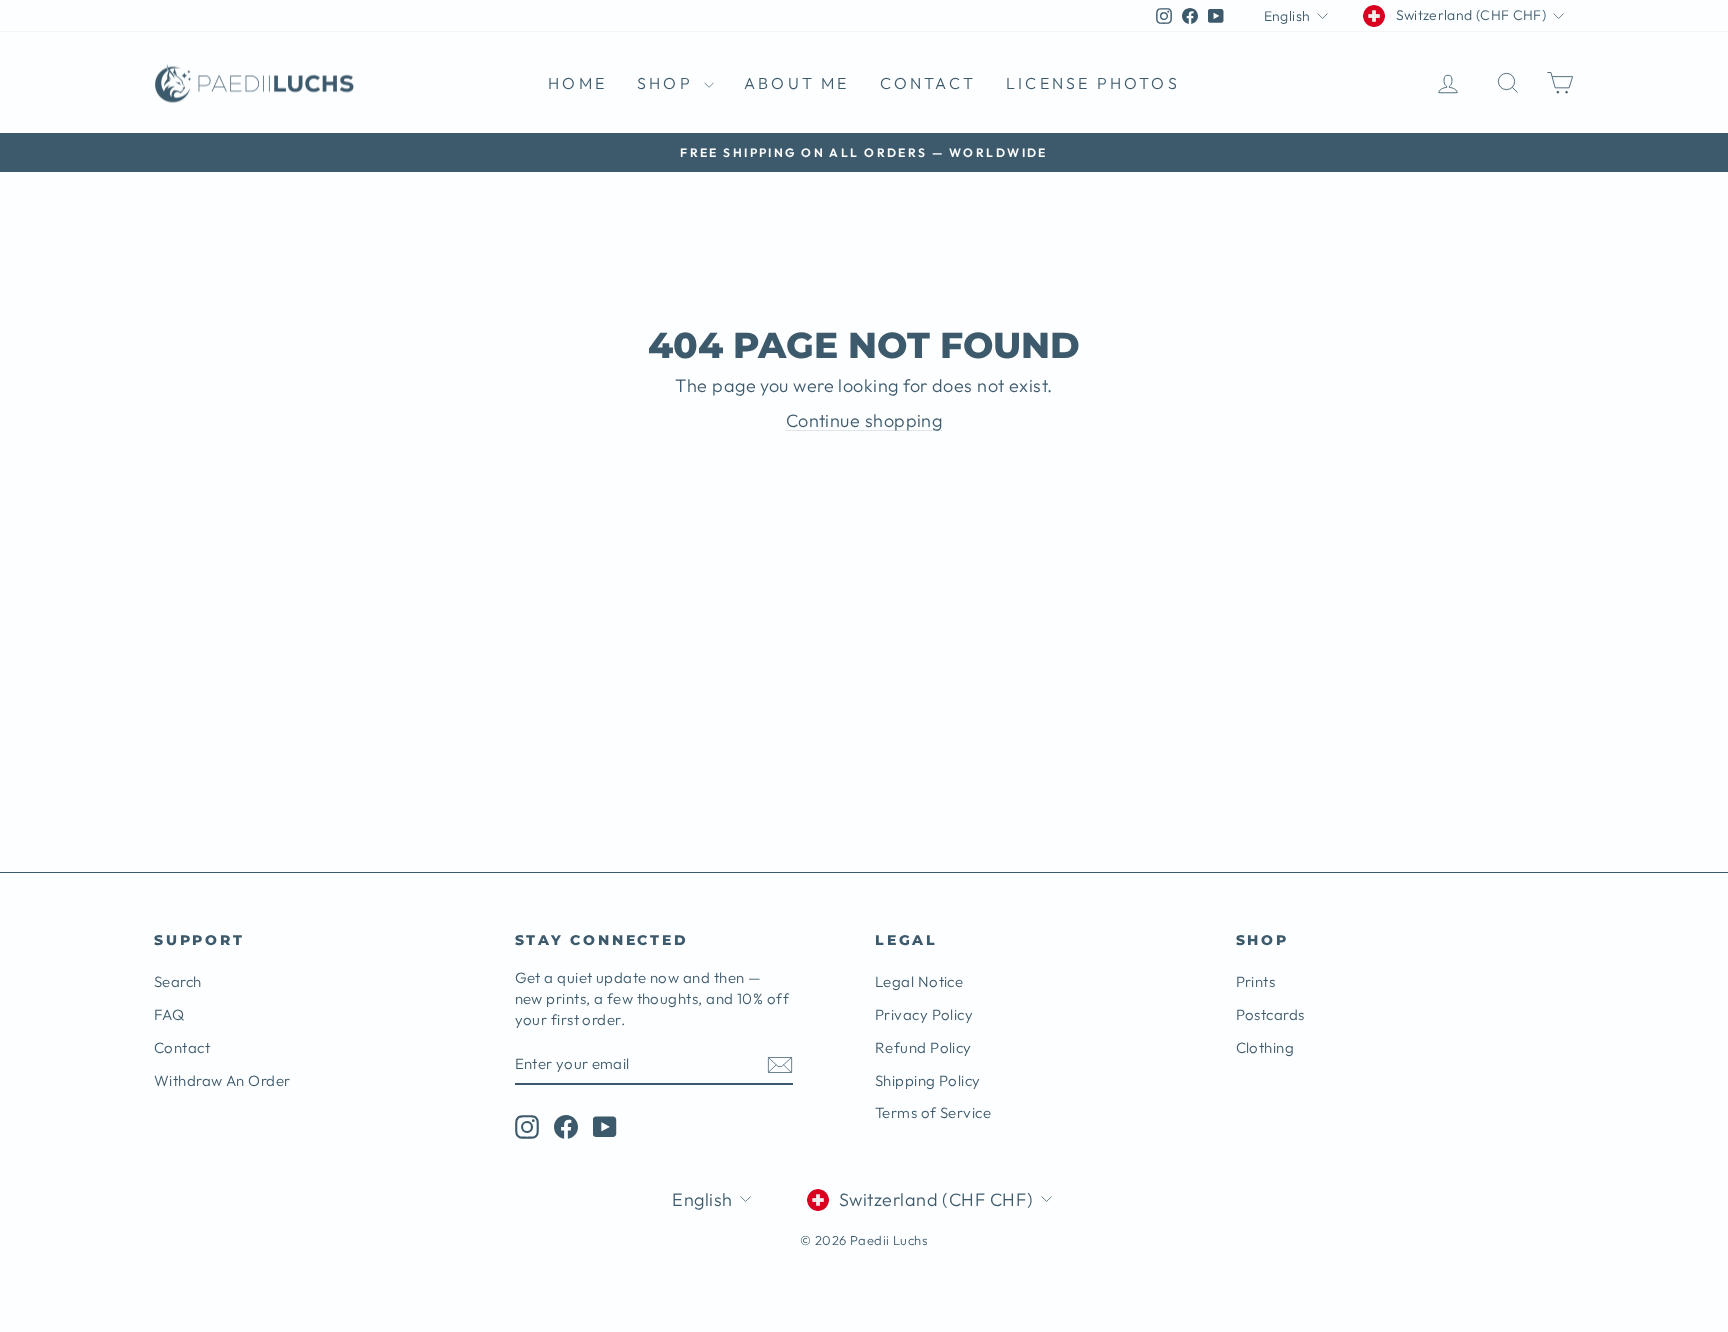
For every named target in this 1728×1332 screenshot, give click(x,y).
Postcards (1270, 1014)
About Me (797, 83)
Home (577, 83)
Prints (1256, 981)
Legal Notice (919, 981)
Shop (668, 83)
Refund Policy (923, 1047)
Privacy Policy (924, 1014)
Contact (928, 83)
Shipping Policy (928, 1080)
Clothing (1265, 1047)
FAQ (169, 1014)
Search (178, 981)
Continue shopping (864, 420)
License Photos (1093, 83)
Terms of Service (933, 1112)
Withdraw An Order (222, 1080)
